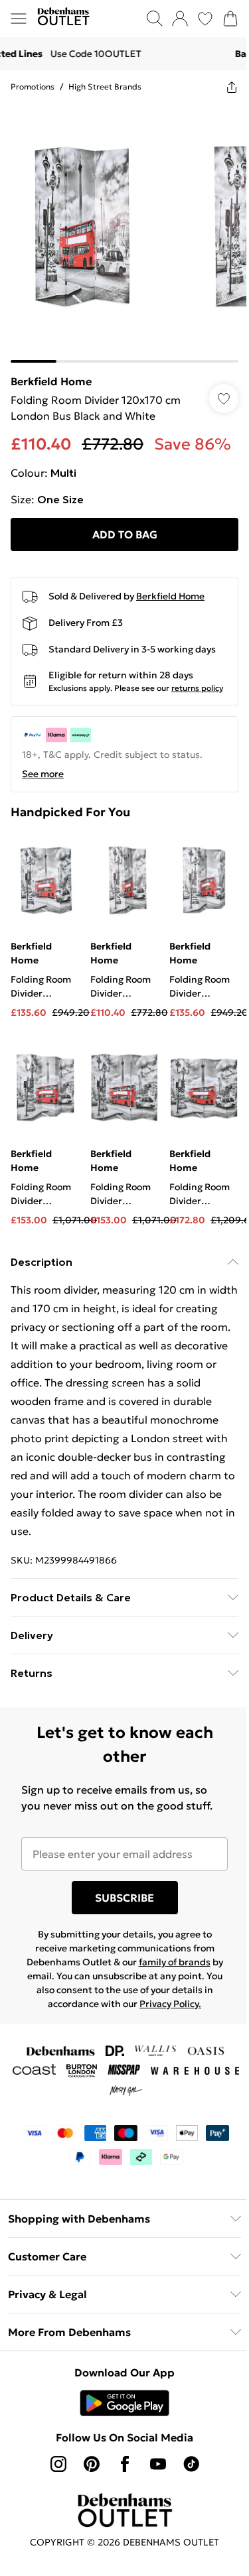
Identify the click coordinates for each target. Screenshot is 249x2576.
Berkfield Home (51, 381)
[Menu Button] (19, 19)
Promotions (33, 87)
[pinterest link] (92, 2464)
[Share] (232, 87)
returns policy (197, 688)
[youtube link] (158, 2464)
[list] (124, 233)
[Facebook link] (125, 2464)
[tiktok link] (191, 2464)
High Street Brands (105, 87)
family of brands (175, 1962)
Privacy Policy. (170, 2004)
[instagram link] (58, 2464)
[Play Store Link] (124, 2403)
